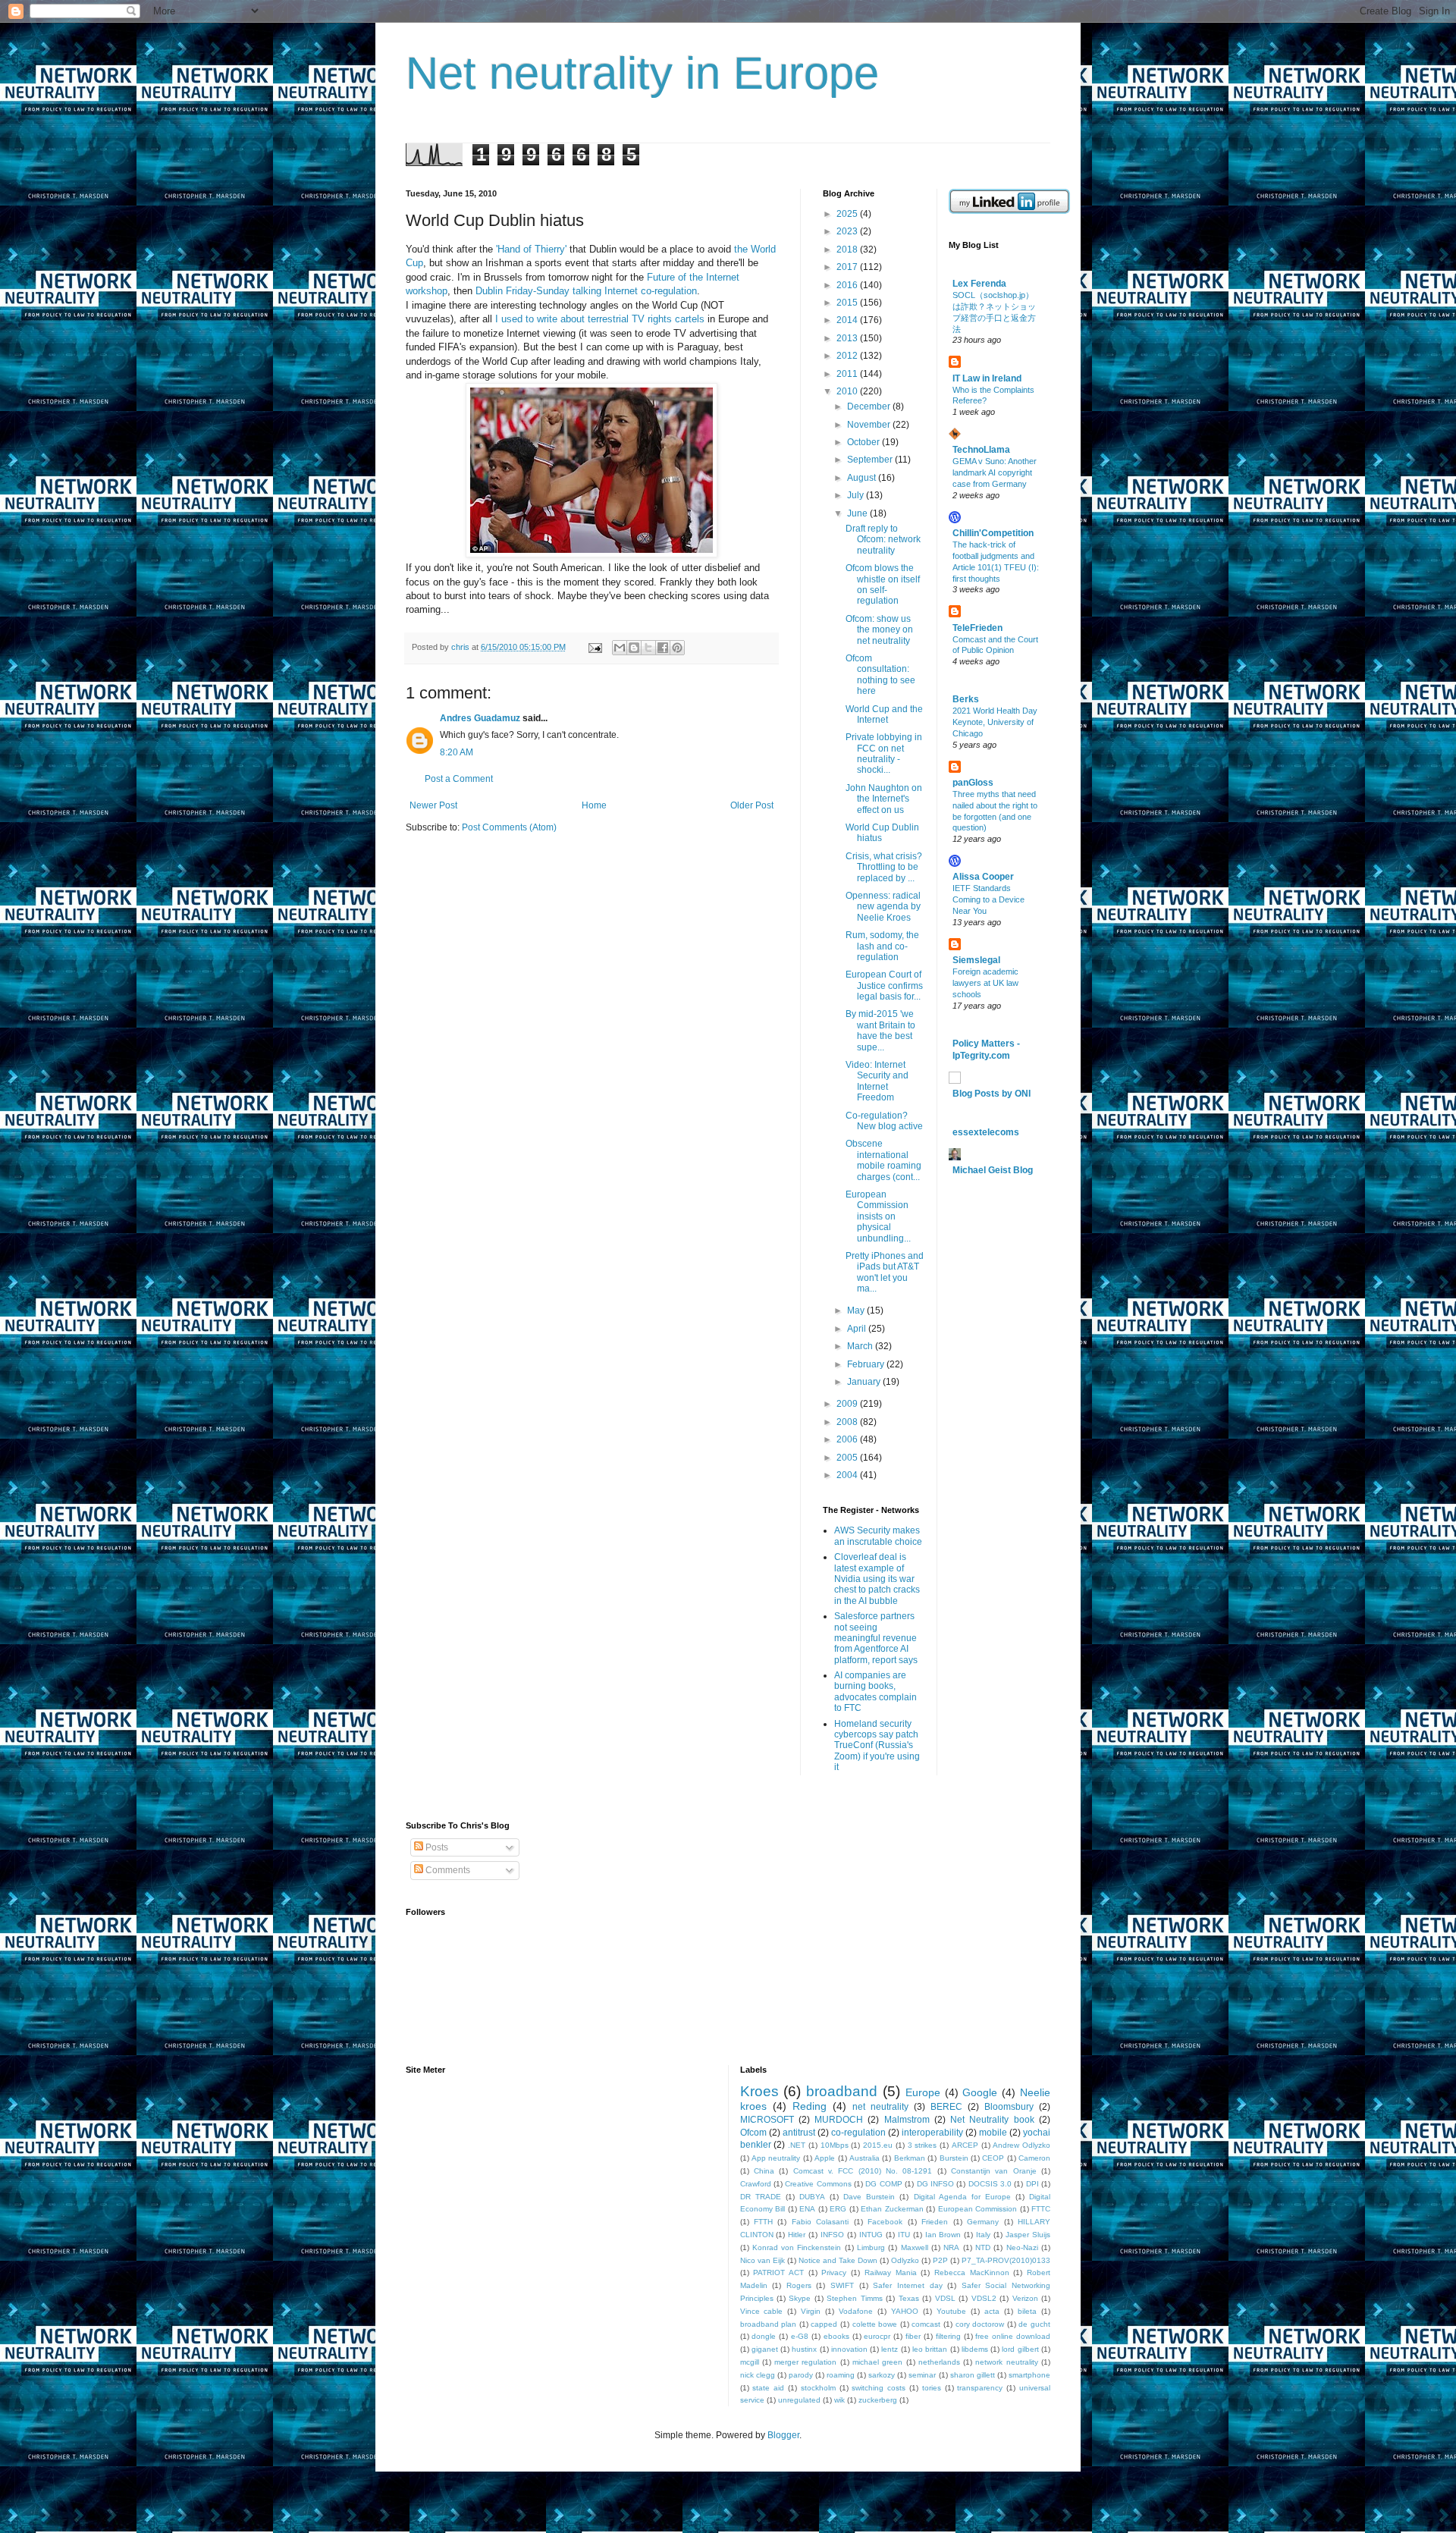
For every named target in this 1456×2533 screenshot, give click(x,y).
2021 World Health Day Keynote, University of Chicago (995, 722)
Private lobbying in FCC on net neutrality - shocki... (884, 753)
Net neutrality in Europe (642, 73)
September (871, 460)
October (864, 442)
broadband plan (769, 2324)
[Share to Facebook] (663, 648)
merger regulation (805, 2362)
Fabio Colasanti (820, 2222)
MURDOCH (839, 2120)
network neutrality (1006, 2362)
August (863, 478)
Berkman (910, 2158)
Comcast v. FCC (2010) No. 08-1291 (863, 2171)
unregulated (799, 2400)
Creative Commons (818, 2184)
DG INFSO (935, 2184)
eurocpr (877, 2336)
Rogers (799, 2285)
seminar (922, 2375)
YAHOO (905, 2311)
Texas (909, 2298)
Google (980, 2092)
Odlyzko (905, 2260)
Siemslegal (976, 960)
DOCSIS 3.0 (990, 2184)
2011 (848, 374)
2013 (848, 338)
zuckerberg (878, 2400)
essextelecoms (986, 1132)
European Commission (978, 2209)
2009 (848, 1404)
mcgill (750, 2362)
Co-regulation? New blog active (884, 1121)
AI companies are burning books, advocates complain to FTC (875, 1692)
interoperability (932, 2133)
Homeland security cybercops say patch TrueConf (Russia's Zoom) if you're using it (877, 1746)
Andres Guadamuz (480, 718)
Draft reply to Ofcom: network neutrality (883, 540)
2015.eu (878, 2145)
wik (839, 2400)
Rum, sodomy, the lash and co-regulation (882, 946)
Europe (923, 2092)
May (857, 1310)
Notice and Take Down (838, 2260)
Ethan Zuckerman (892, 2209)
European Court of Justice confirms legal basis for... (884, 986)
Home (594, 805)
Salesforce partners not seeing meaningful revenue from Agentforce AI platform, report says (876, 1638)
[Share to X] (648, 648)
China (764, 2171)
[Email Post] (595, 647)
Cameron (1034, 2158)
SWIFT (842, 2285)
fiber (913, 2336)
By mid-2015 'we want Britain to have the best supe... (880, 1030)
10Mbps (835, 2145)
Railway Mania (891, 2272)
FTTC (1041, 2209)
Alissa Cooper (983, 877)
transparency (980, 2388)
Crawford (756, 2184)
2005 (848, 1458)
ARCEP (965, 2145)
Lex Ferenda (979, 284)
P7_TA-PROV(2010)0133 (1006, 2260)
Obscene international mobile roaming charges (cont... (883, 1160)
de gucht (1034, 2324)
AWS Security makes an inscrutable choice (878, 1536)
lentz (890, 2349)
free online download (1013, 2336)
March (861, 1346)
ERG (838, 2209)
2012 (848, 356)
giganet (765, 2349)
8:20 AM (457, 752)
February (867, 1364)
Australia (864, 2158)
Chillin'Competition (993, 533)
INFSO (832, 2235)
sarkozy (882, 2375)
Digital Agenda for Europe (962, 2197)
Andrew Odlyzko (1021, 2145)
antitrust (799, 2133)
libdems (975, 2349)
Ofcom (753, 2133)
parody (801, 2375)
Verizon (1025, 2298)
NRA (951, 2247)
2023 (848, 231)
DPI (1032, 2184)
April (858, 1329)
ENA (807, 2209)
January (865, 1382)
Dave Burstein (869, 2197)
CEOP (993, 2158)
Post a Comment (459, 779)
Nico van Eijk (763, 2260)
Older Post (752, 805)
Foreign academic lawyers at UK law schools (985, 983)
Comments (447, 1870)
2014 (848, 320)
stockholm (818, 2388)
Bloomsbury (1009, 2107)
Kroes (759, 2091)
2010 (848, 391)
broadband (842, 2091)
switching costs (879, 2388)
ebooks (836, 2336)
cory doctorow (980, 2324)
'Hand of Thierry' (531, 249)
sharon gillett (973, 2375)
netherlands (939, 2362)
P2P (940, 2260)
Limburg (871, 2247)
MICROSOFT (767, 2120)
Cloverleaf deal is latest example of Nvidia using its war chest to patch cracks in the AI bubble (877, 1579)
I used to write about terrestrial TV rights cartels (600, 319)
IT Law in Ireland (987, 378)
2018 (848, 250)
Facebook (885, 2222)
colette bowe (875, 2324)
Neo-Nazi (1022, 2247)
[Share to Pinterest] (677, 648)
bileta (1027, 2311)
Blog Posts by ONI (992, 1094)
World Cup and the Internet (884, 714)
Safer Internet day (907, 2285)
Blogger (783, 2435)
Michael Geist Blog (993, 1170)
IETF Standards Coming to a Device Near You (988, 899)
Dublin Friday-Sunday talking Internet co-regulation (586, 291)
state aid (768, 2388)
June (858, 513)
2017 (848, 267)
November (870, 425)
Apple (825, 2158)
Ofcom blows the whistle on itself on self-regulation (883, 584)
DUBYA (812, 2197)
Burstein (954, 2158)
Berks (966, 699)
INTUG (871, 2235)
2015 (848, 303)
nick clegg (758, 2375)
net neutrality (880, 2107)
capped (824, 2324)
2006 (848, 1439)
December (870, 406)
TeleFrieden (977, 628)
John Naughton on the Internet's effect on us (884, 799)
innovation (849, 2349)
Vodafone (856, 2311)
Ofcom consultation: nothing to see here (880, 675)
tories (932, 2388)
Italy (983, 2235)
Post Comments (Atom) (509, 827)
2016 (848, 285)
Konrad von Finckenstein (797, 2247)
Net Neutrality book (992, 2120)
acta (992, 2311)
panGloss (973, 783)
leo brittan (930, 2349)
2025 (848, 214)
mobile (993, 2133)
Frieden (935, 2222)
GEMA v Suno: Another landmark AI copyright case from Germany (995, 472)
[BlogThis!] (634, 648)
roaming (841, 2375)
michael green (877, 2362)
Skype (800, 2298)
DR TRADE (761, 2197)
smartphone (1029, 2375)
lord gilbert (1020, 2349)
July (857, 495)
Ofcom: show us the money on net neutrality (879, 630)
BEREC (946, 2107)
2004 (848, 1475)
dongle (764, 2336)
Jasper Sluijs (1028, 2235)
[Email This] (620, 648)
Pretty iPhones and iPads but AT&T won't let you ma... (885, 1272)
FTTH (763, 2222)
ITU (904, 2235)
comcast (926, 2324)
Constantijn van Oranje (994, 2171)
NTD (983, 2247)
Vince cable (762, 2311)
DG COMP (883, 2184)
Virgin (811, 2311)
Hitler (797, 2235)
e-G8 (800, 2336)
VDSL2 (984, 2298)
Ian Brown (943, 2235)
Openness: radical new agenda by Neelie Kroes (883, 907)
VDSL (945, 2298)
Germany (983, 2222)
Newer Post (433, 805)
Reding (810, 2106)
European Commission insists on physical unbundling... (878, 1216)
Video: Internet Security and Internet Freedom (877, 1081)
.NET (797, 2145)
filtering (948, 2336)
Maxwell (915, 2247)
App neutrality (776, 2158)
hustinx (804, 2349)
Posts (436, 1847)
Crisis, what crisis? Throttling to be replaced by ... (884, 867)
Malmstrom (907, 2120)
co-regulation (858, 2133)
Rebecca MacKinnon (972, 2272)
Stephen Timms (854, 2298)
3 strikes (923, 2145)
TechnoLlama (981, 450)
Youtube (951, 2311)
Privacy (834, 2272)
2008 (848, 1422)
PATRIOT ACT (778, 2272)
